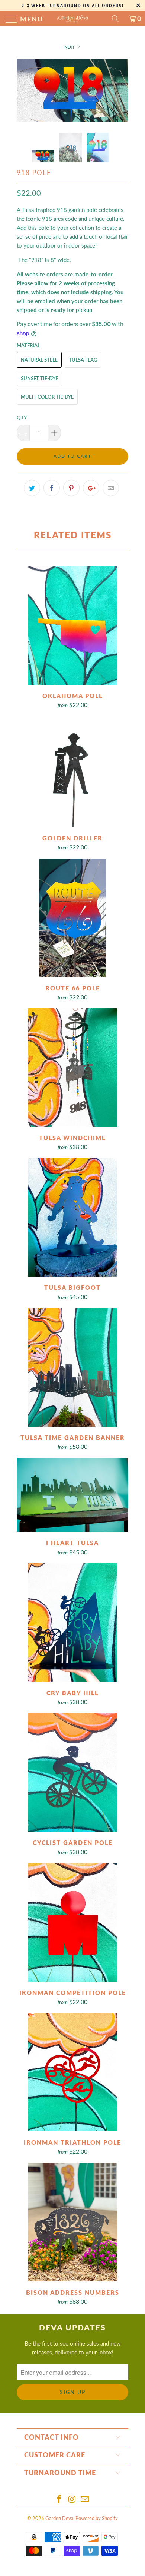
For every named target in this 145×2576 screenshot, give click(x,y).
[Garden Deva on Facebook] (59, 2499)
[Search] (118, 19)
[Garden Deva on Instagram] (72, 2499)
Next (70, 47)
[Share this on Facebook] (52, 488)
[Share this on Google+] (91, 488)
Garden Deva (59, 2518)
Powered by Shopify (97, 2518)
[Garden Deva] (73, 19)
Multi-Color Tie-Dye (47, 397)
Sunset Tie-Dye (39, 378)
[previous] (24, 90)
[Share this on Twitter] (32, 488)
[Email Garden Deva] (85, 2499)
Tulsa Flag (83, 360)
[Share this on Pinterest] (71, 488)
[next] (121, 90)
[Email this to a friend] (111, 488)
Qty (22, 418)
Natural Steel (39, 360)
